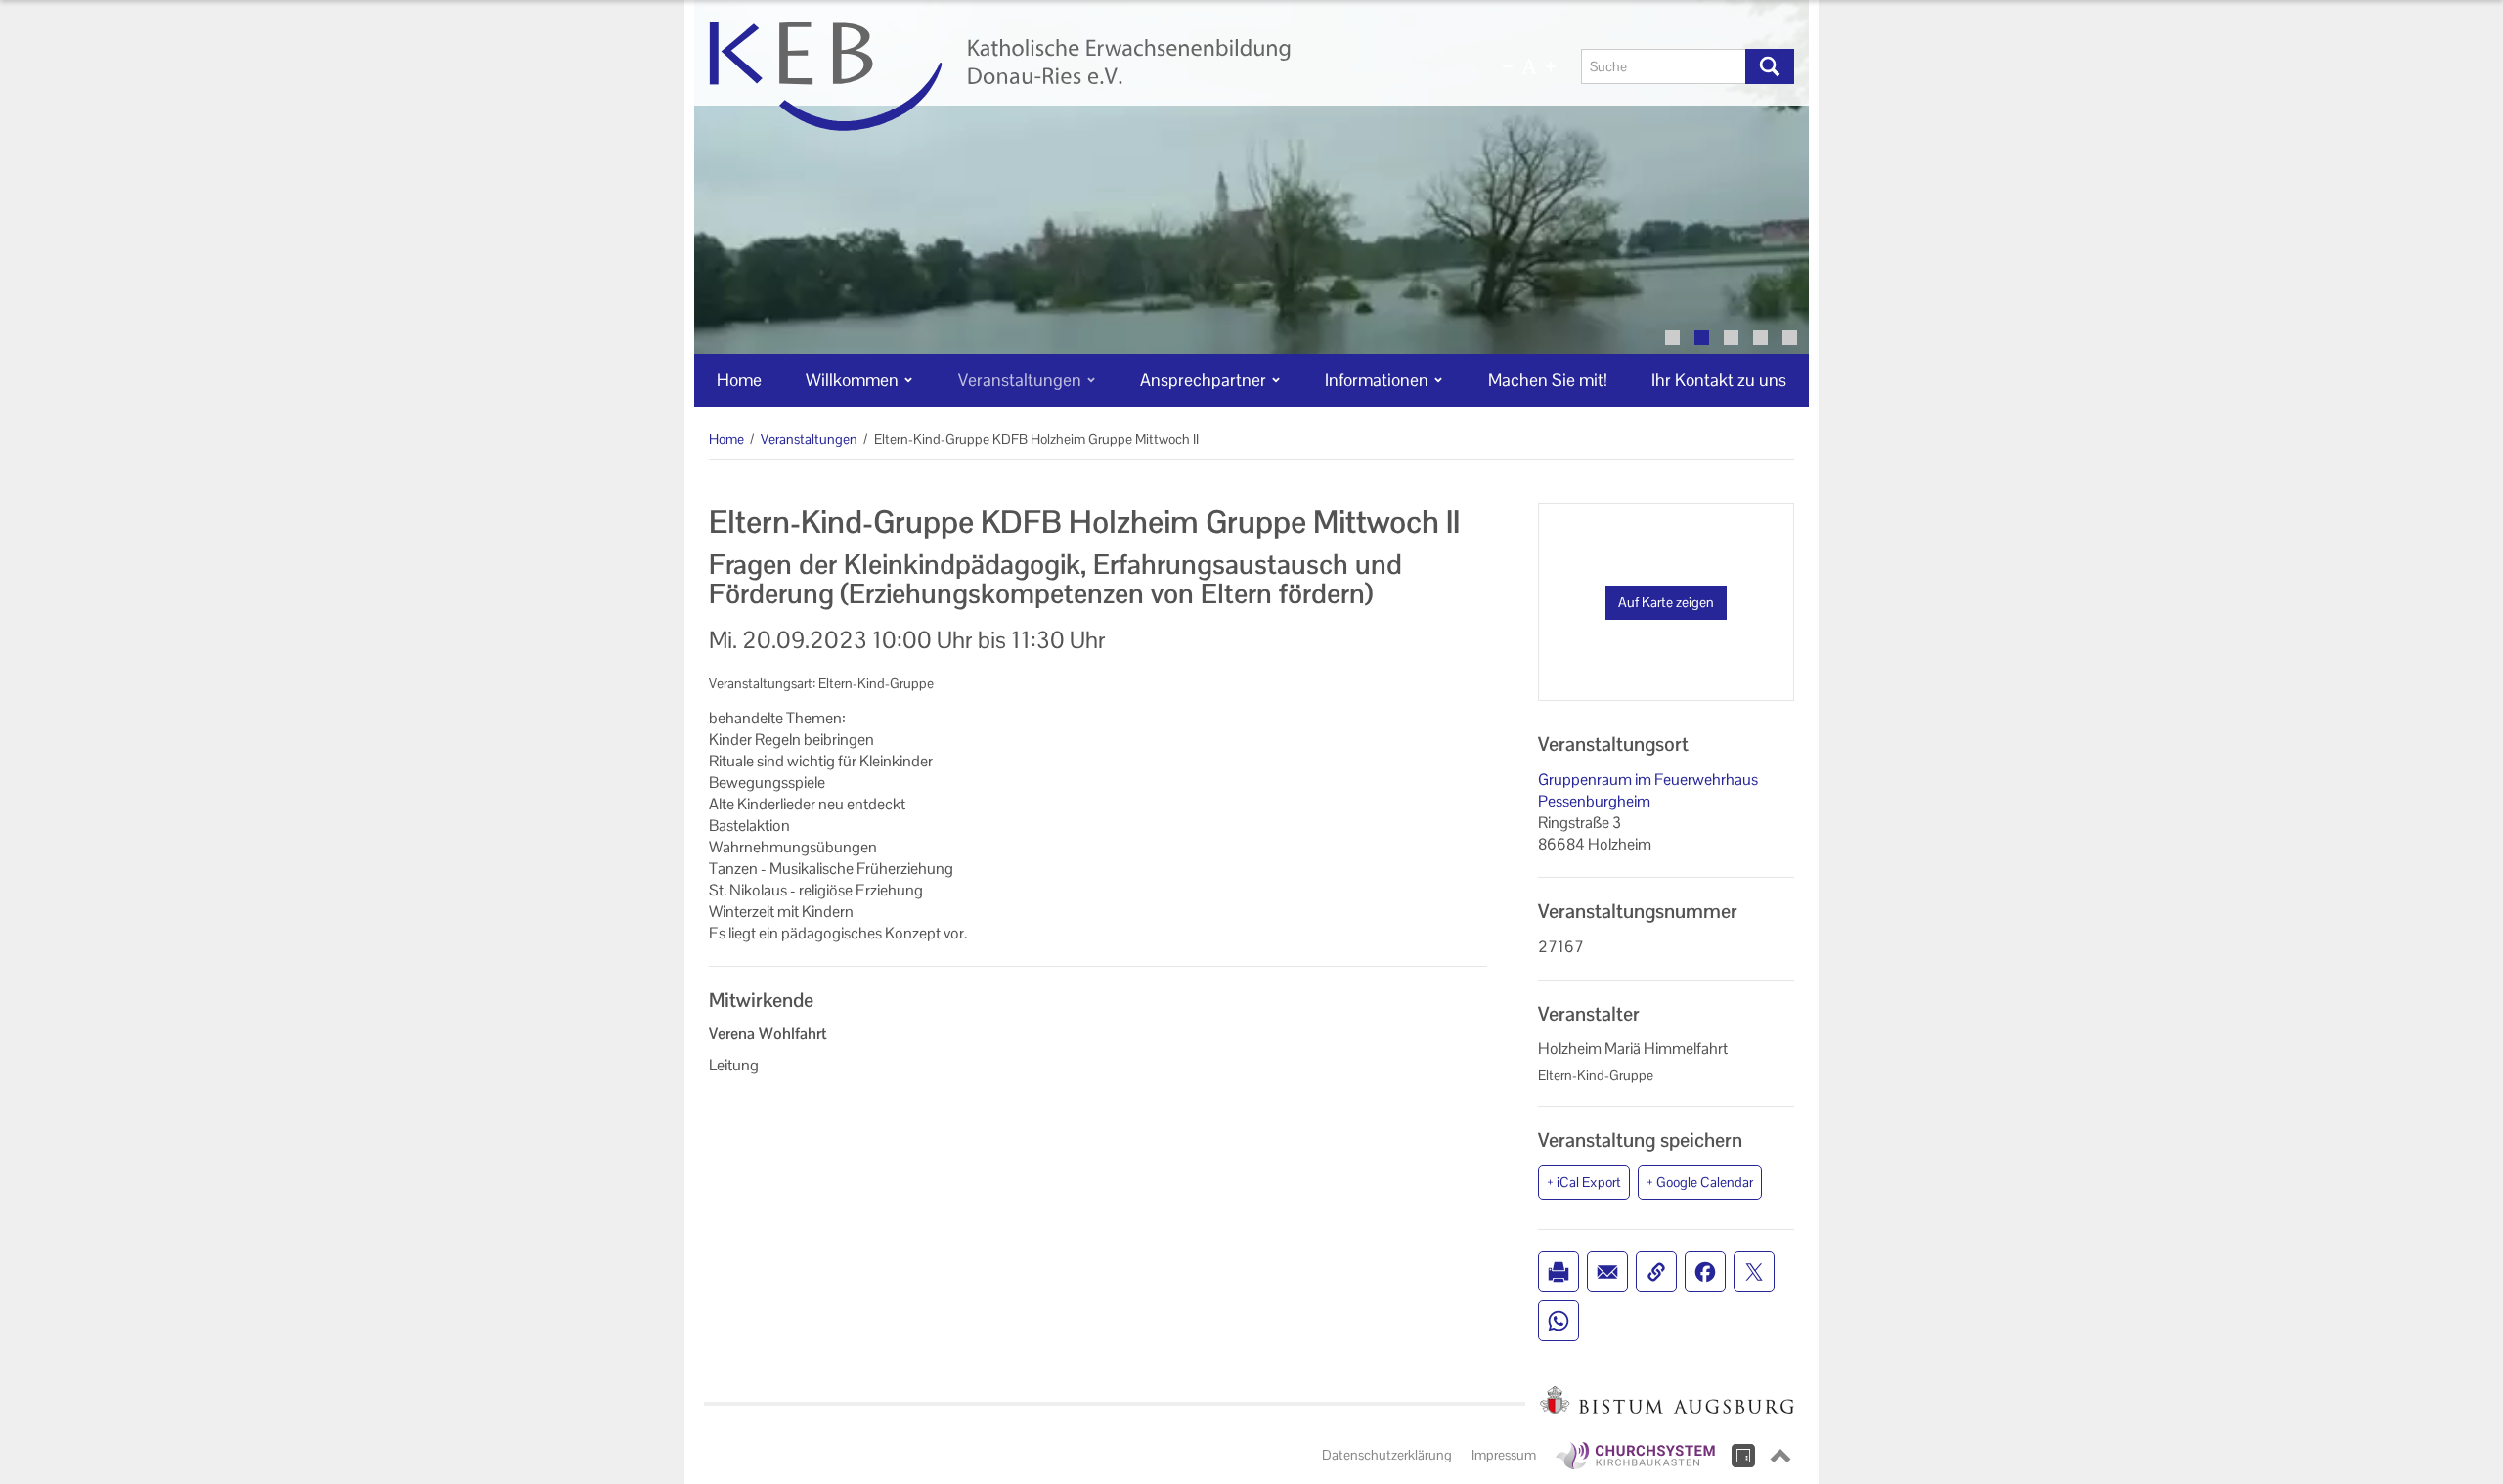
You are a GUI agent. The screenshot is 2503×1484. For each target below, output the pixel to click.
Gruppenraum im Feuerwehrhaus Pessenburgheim (1648, 790)
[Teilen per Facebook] (1705, 1272)
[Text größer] (1551, 66)
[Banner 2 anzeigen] (1702, 338)
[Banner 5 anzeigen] (1790, 338)
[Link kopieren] (1656, 1272)
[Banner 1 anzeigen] (1672, 338)
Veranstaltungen (809, 439)
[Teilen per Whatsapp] (1559, 1321)
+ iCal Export (1584, 1182)
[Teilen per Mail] (1607, 1272)
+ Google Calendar (1700, 1182)
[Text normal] (1529, 66)
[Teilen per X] (1754, 1272)
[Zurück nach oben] (1780, 1456)
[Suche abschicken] (1770, 66)
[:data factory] (1743, 1456)
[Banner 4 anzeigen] (1760, 338)
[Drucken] (1559, 1272)
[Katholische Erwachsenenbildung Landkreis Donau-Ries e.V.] (1073, 76)
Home (726, 439)
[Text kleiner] (1508, 66)
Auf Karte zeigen (1666, 602)
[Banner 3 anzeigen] (1731, 338)
